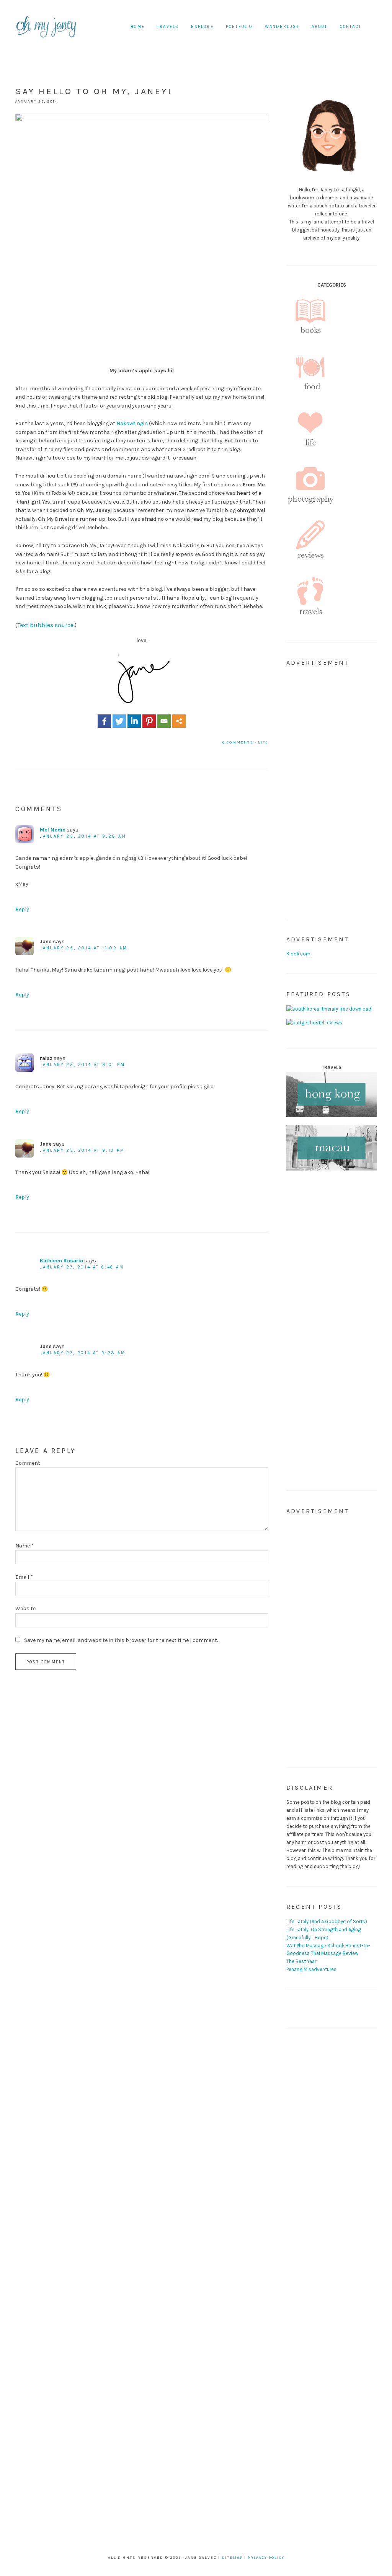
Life (263, 742)
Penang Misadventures (311, 1969)
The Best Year (301, 1961)
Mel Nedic (53, 830)
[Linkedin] (134, 721)
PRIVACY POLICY (266, 2558)
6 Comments (238, 742)
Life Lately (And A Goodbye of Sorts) (327, 1921)
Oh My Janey (46, 27)
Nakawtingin (132, 423)
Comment (28, 1463)
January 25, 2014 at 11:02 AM (83, 948)
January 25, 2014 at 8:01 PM (82, 1065)
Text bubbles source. (46, 625)
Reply (22, 909)
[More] (179, 721)
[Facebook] (104, 721)
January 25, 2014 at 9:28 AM (83, 836)
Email (24, 1577)
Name (24, 1546)
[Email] (164, 721)
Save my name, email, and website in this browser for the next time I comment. (121, 1640)
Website (25, 1608)
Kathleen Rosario (61, 1261)
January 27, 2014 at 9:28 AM (83, 1353)
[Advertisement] (332, 789)
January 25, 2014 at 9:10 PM (82, 1150)
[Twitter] (119, 721)
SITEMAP (232, 2558)
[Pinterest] (149, 721)
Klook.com (298, 954)
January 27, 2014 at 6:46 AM (82, 1267)
